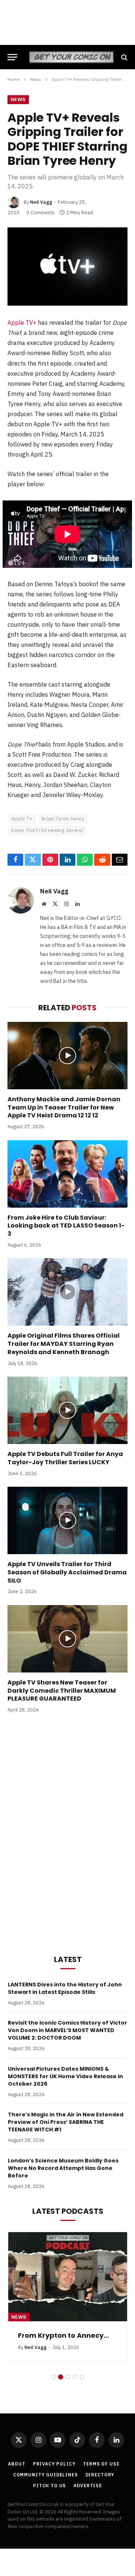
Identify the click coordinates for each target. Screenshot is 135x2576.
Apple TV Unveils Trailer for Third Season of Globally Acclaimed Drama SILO (67, 1572)
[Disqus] (67, 1832)
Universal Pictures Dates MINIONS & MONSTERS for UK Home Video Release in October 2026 (65, 2076)
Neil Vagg (41, 202)
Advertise (88, 2486)
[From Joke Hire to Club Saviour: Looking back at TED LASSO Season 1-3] (67, 1174)
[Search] (124, 57)
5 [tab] (82, 2377)
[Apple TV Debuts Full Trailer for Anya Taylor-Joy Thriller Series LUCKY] (67, 1410)
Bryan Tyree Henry (63, 819)
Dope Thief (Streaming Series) (47, 830)
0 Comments (40, 213)
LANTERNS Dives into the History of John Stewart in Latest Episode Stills (65, 1988)
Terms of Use (101, 2464)
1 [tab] (53, 2377)
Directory (100, 2475)
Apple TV (22, 819)
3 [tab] (68, 2377)
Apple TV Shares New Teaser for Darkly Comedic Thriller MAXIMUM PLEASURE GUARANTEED (62, 1691)
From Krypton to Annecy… (64, 2335)
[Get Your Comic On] (71, 57)
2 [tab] (61, 2377)
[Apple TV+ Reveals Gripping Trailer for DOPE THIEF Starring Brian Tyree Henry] (67, 267)
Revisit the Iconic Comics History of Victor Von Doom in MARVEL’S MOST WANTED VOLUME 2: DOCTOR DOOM (67, 2030)
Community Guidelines (46, 2475)
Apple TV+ (22, 323)
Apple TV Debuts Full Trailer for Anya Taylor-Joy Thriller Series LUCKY (65, 1458)
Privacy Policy (54, 2464)
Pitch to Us (49, 2486)
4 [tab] (75, 2377)
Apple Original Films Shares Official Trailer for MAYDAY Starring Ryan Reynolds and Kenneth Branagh (64, 1344)
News (18, 99)
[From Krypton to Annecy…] (68, 2277)
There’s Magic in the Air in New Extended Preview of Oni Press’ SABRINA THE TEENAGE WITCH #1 (66, 2122)
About (16, 2464)
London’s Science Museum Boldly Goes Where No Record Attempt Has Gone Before (63, 2168)
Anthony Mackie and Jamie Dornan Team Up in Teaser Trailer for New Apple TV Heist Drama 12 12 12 (64, 1107)
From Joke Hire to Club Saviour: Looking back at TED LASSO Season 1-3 (66, 1226)
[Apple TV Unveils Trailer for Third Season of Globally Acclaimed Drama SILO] (67, 1520)
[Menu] (12, 57)
